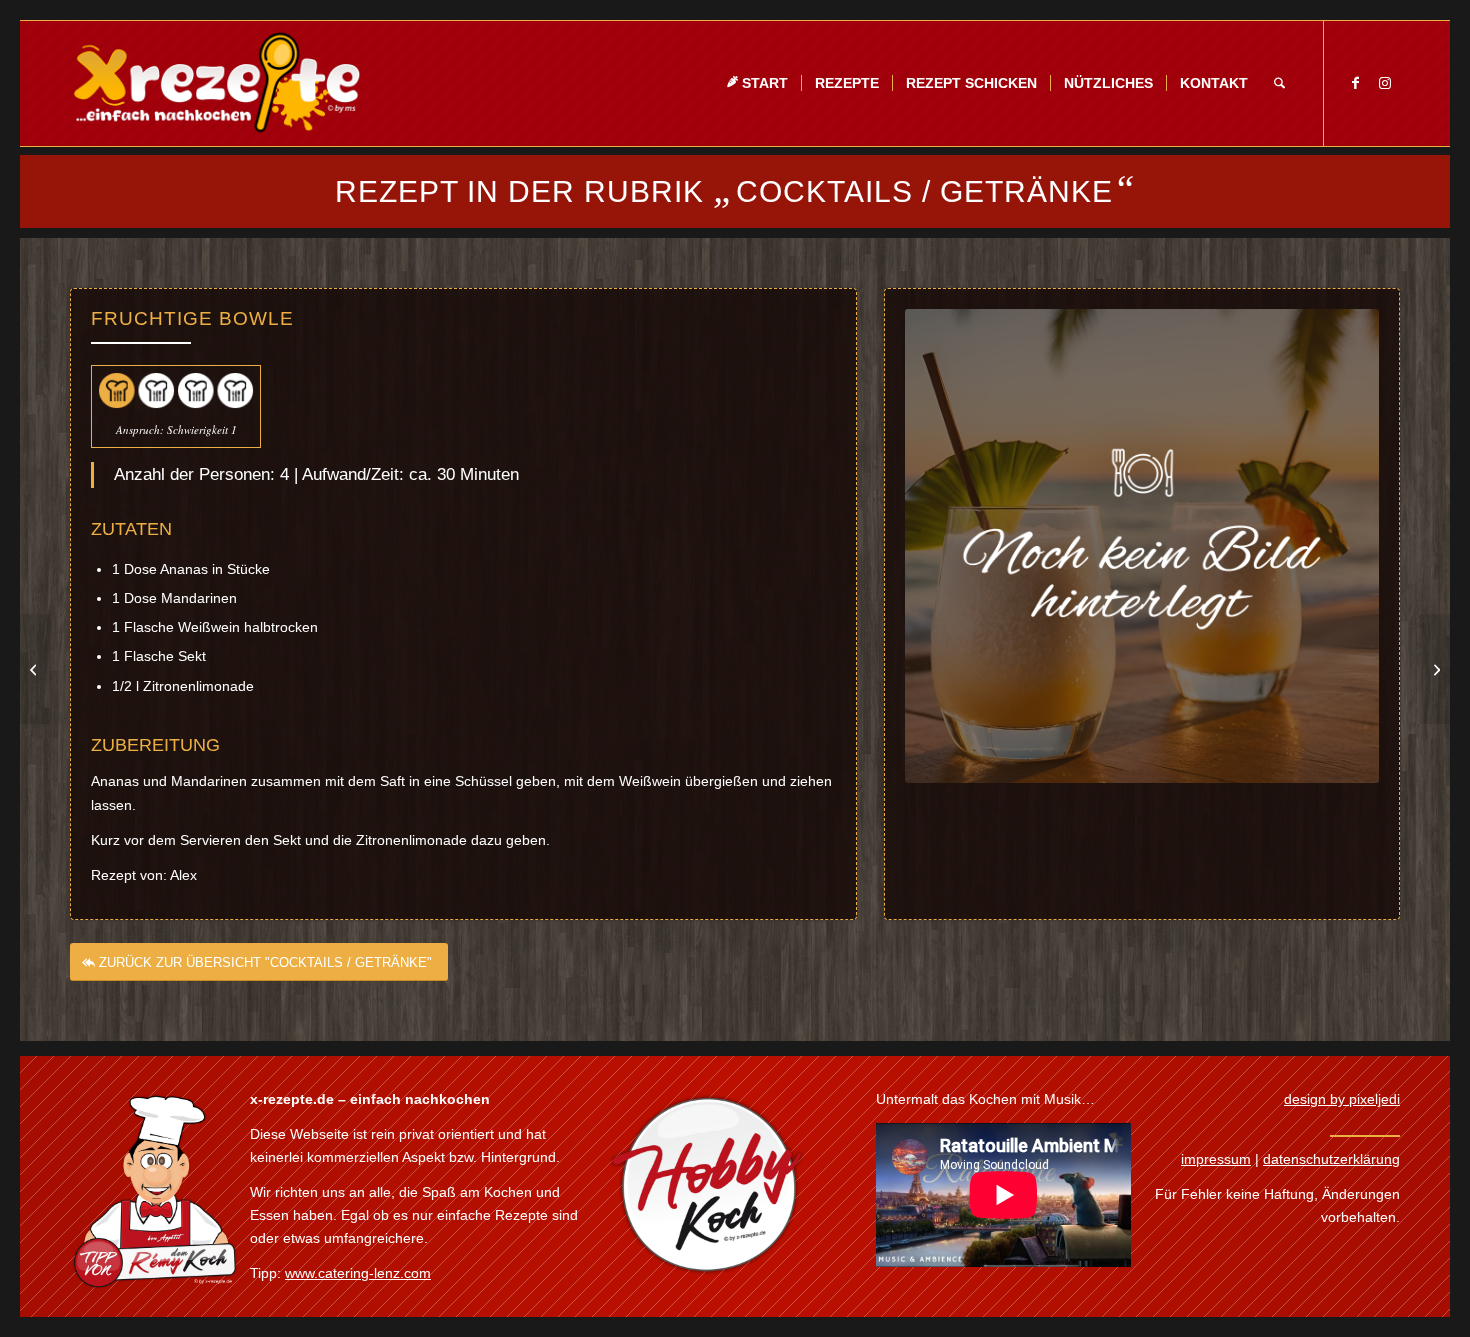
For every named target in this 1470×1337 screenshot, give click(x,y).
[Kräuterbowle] (35, 669)
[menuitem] (757, 83)
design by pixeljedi (1342, 1099)
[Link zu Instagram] (1385, 83)
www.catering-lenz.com (358, 1273)
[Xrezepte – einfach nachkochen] (216, 83)
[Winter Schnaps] (1434, 669)
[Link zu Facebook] (1355, 83)
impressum (1216, 1159)
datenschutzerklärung (1331, 1159)
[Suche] (1279, 83)
